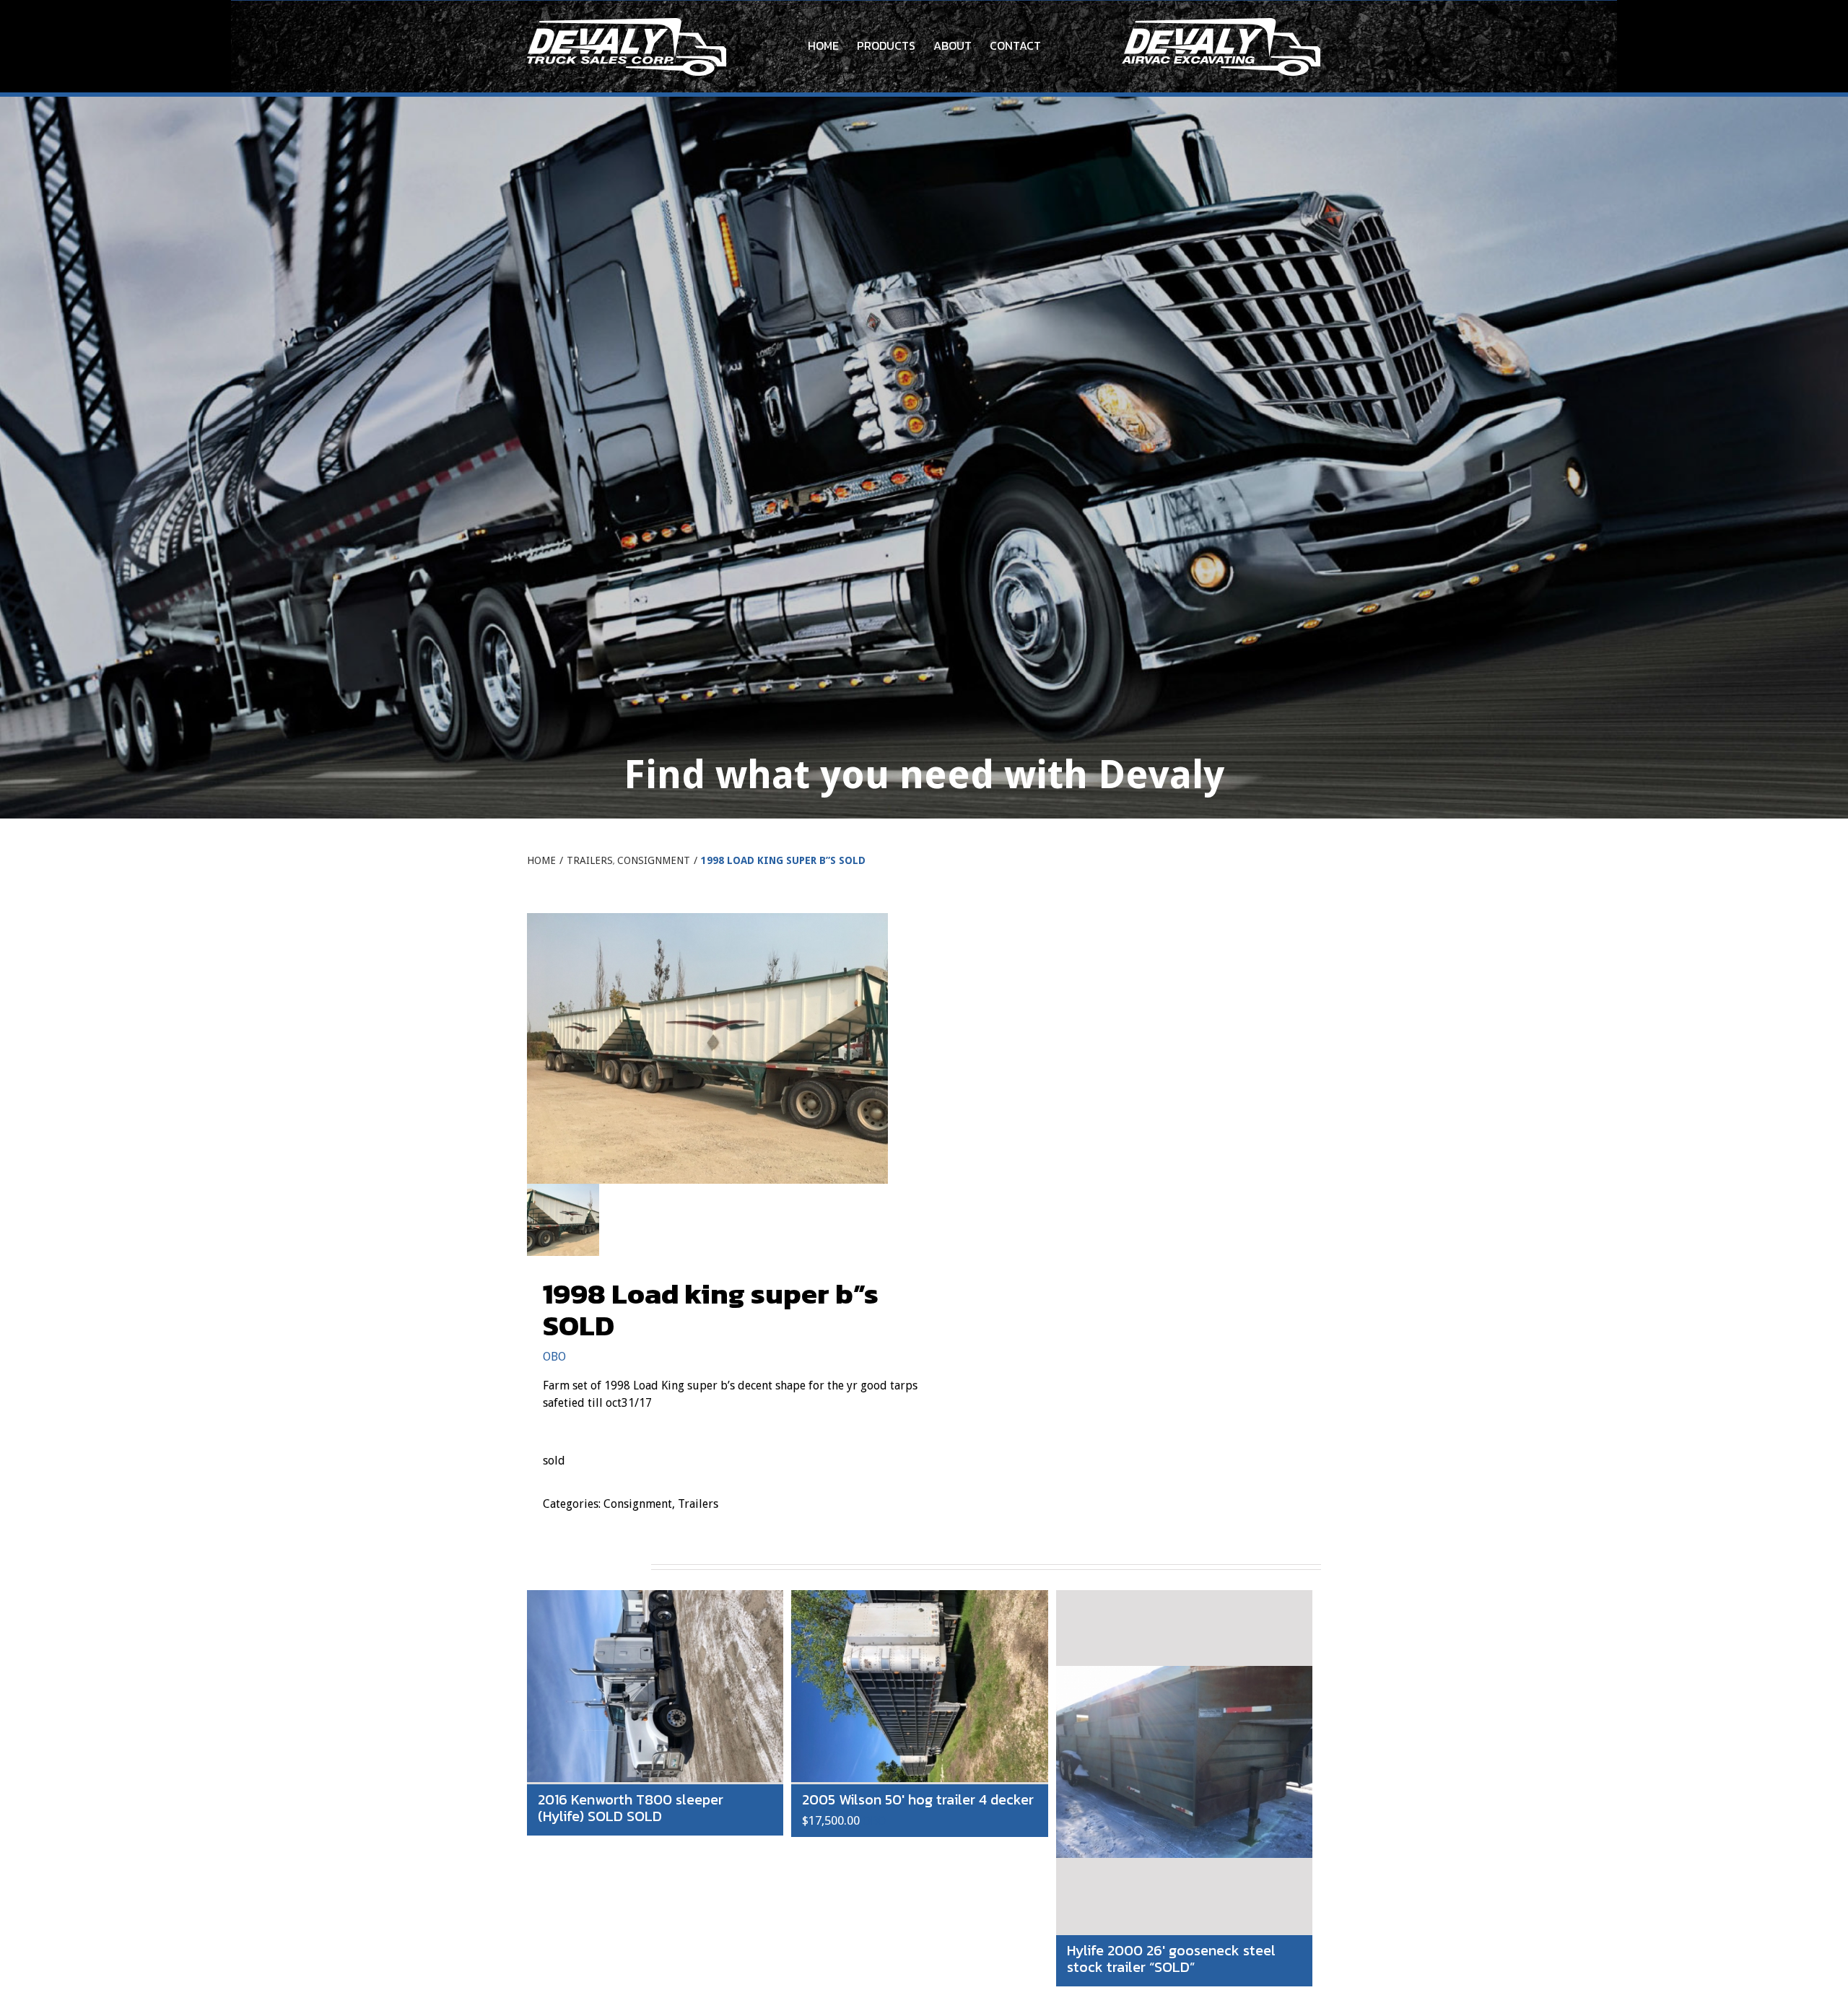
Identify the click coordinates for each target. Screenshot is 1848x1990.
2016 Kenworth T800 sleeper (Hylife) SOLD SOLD (631, 1808)
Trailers (698, 1504)
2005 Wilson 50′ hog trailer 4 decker (918, 1799)
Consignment (638, 1504)
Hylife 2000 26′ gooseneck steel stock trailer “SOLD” (1171, 1959)
